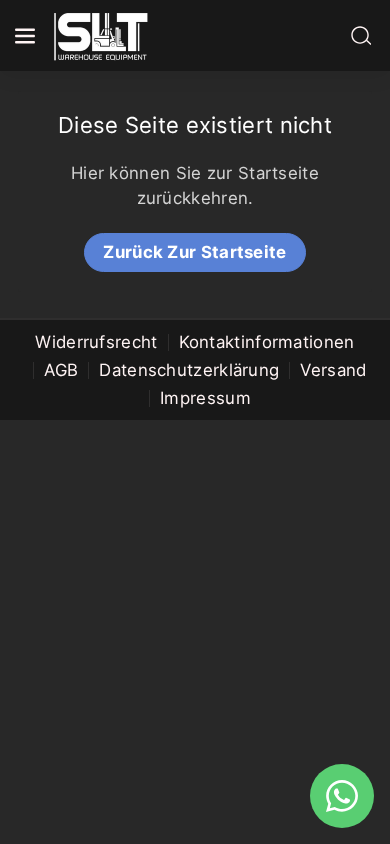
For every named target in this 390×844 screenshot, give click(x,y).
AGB (61, 370)
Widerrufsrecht (96, 342)
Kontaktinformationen (267, 342)
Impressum (205, 398)
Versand (333, 370)
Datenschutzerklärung (189, 370)
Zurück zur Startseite (194, 252)
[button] (27, 36)
